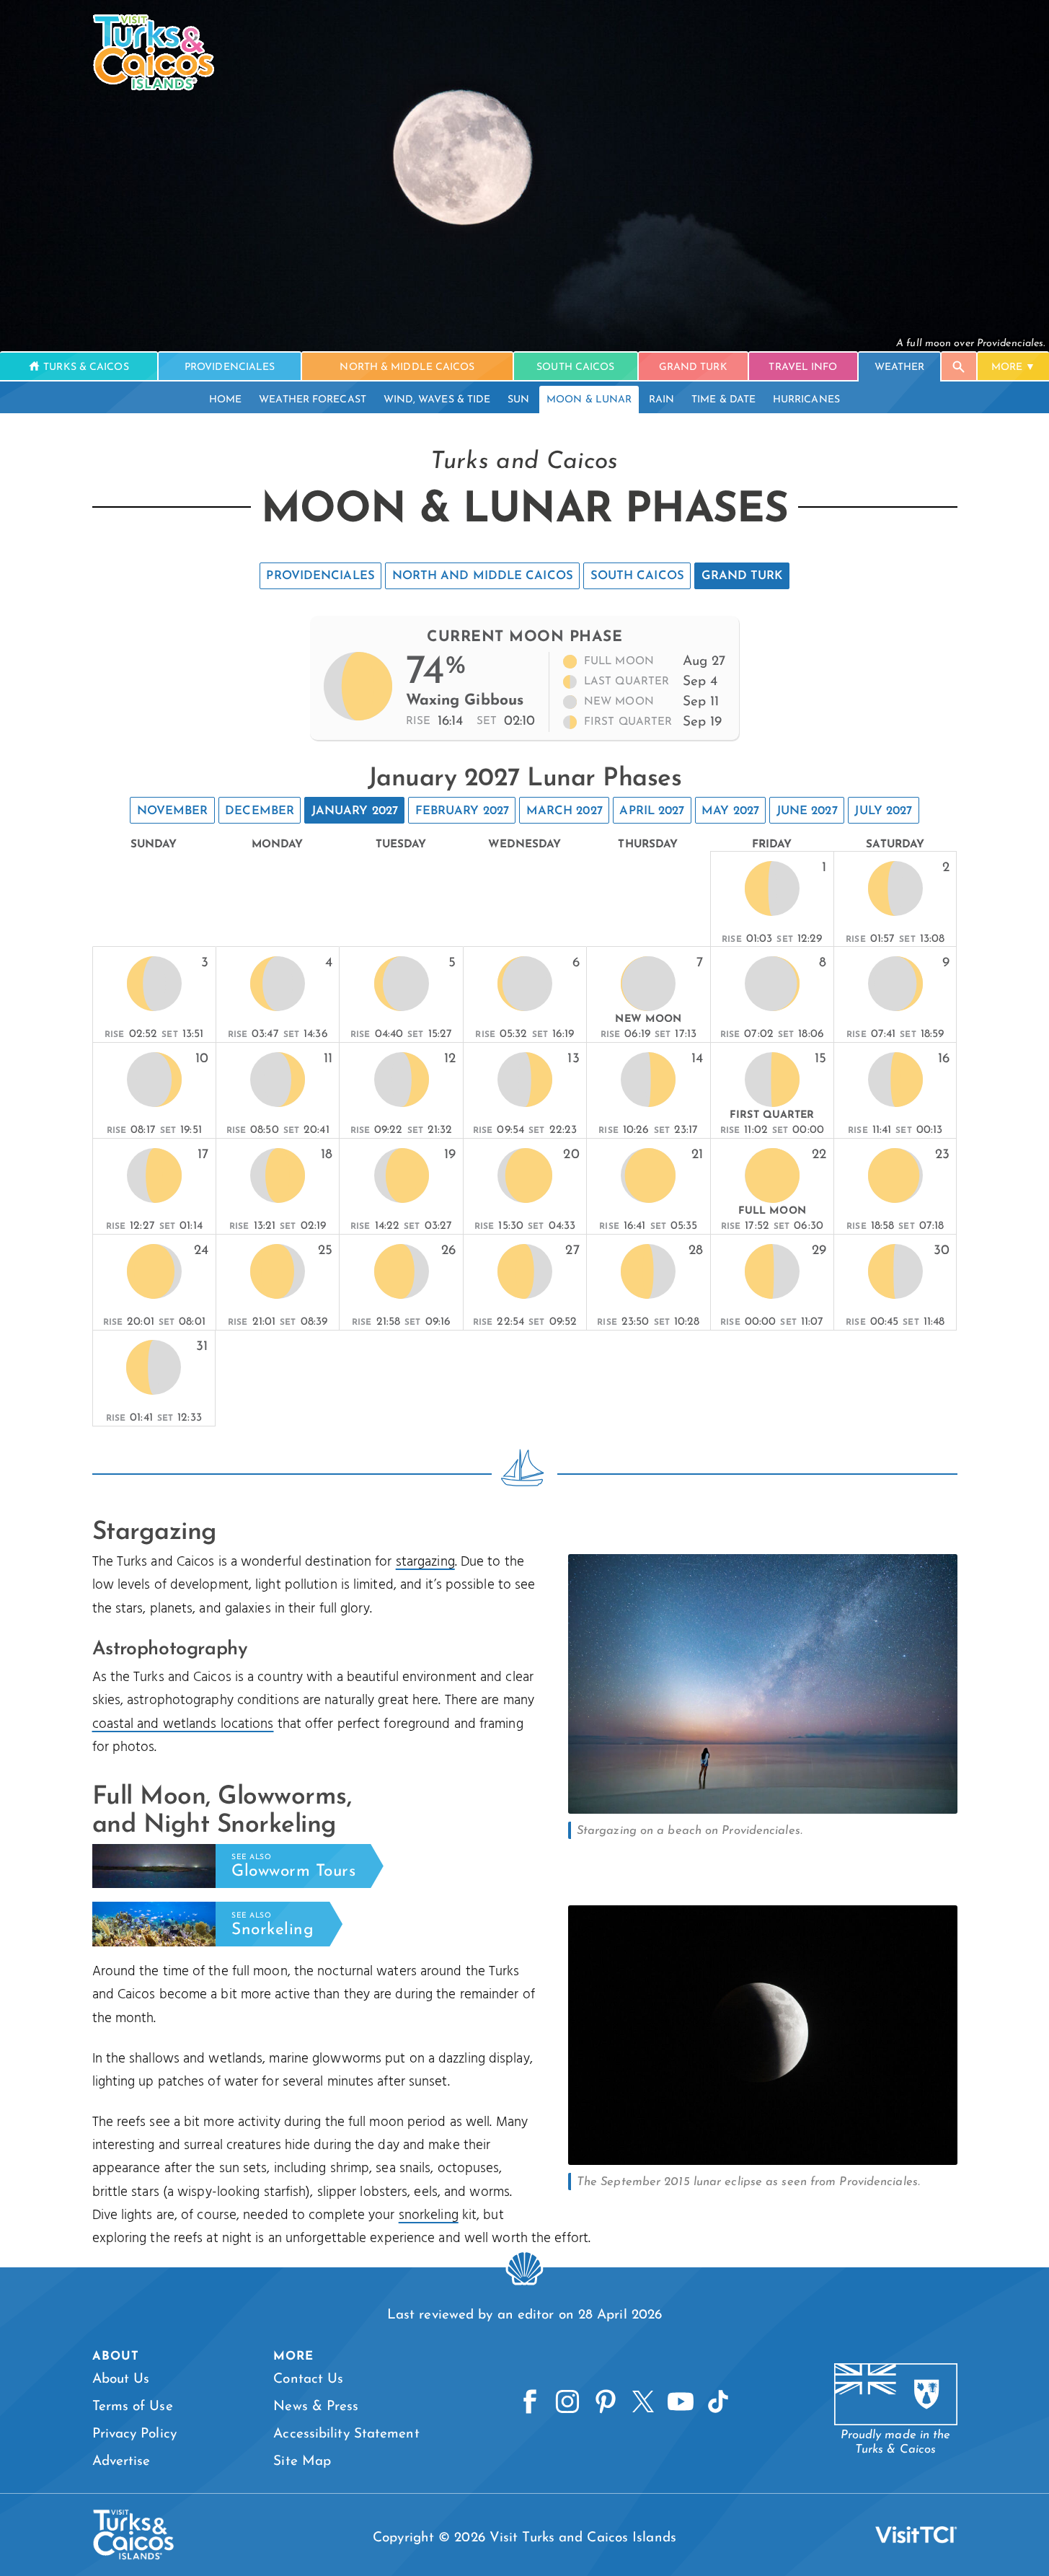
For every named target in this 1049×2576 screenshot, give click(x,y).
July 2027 (883, 811)
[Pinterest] (606, 2402)
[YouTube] (681, 2402)
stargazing (425, 1562)
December (260, 811)
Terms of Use (133, 2407)
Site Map (302, 2462)
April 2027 (652, 811)
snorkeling (429, 2215)
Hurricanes (806, 400)
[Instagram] (567, 2402)
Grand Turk (742, 576)
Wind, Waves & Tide (437, 400)
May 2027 (730, 811)
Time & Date (723, 400)
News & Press (316, 2407)
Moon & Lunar (589, 400)
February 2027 (462, 811)
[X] (643, 2402)
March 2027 (565, 811)
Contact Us (308, 2379)
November (173, 811)
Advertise (121, 2462)
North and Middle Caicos (483, 576)
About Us (121, 2379)
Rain (661, 400)
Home (225, 400)
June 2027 (807, 811)
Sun (518, 400)
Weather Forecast (313, 400)
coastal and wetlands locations (183, 1724)
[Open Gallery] (763, 1810)
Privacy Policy (134, 2434)
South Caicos (637, 576)
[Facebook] (530, 2402)
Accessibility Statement (346, 2434)
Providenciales (320, 576)
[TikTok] (718, 2402)
